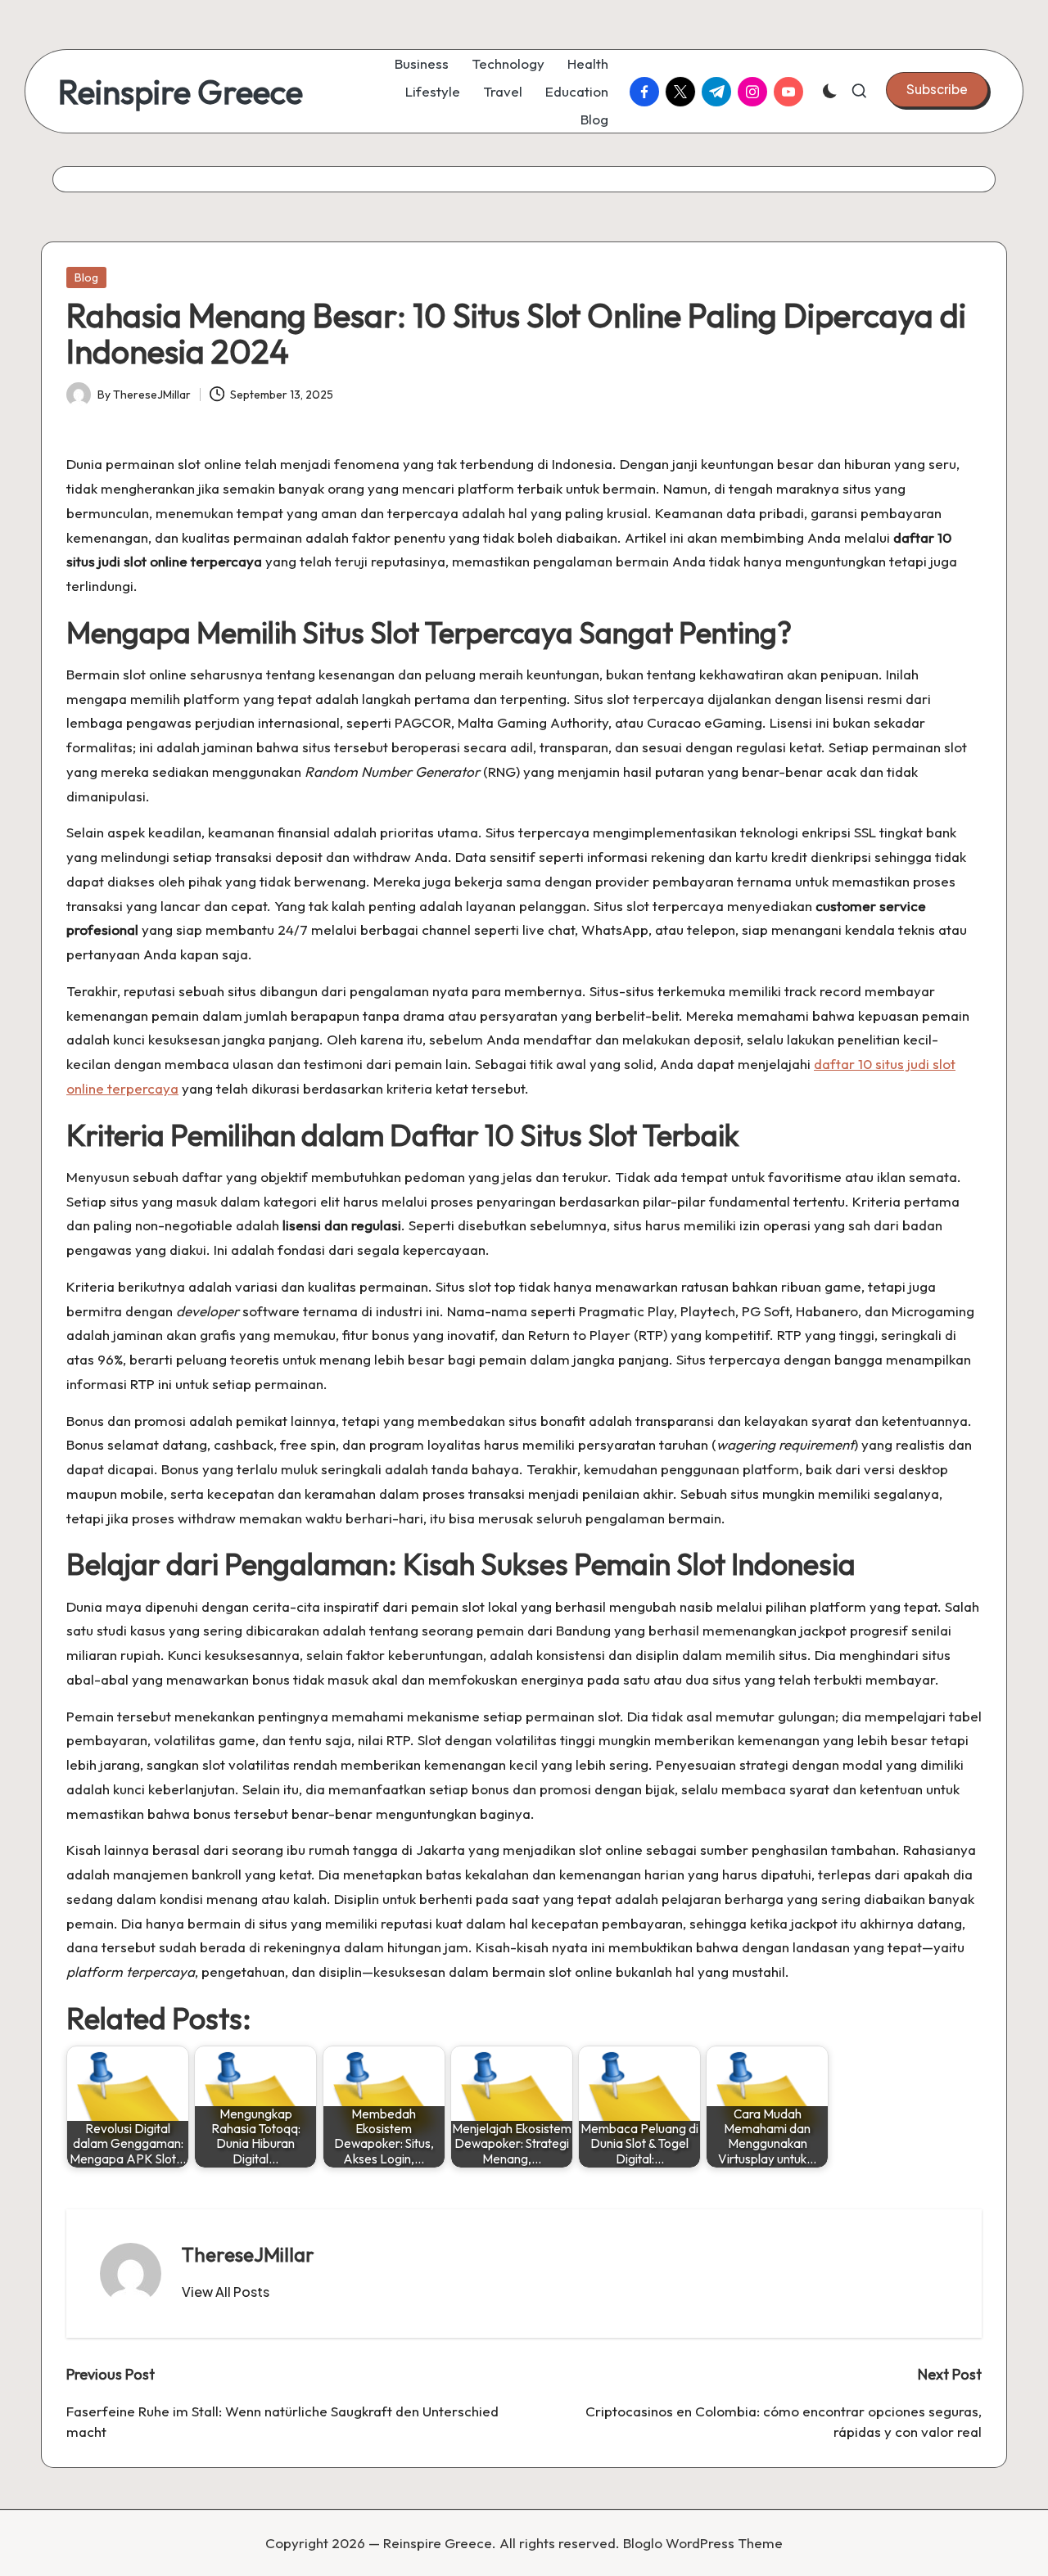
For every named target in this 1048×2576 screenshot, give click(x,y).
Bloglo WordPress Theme (703, 2543)
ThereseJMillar (248, 2254)
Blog (86, 277)
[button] (937, 89)
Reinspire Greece (181, 92)
